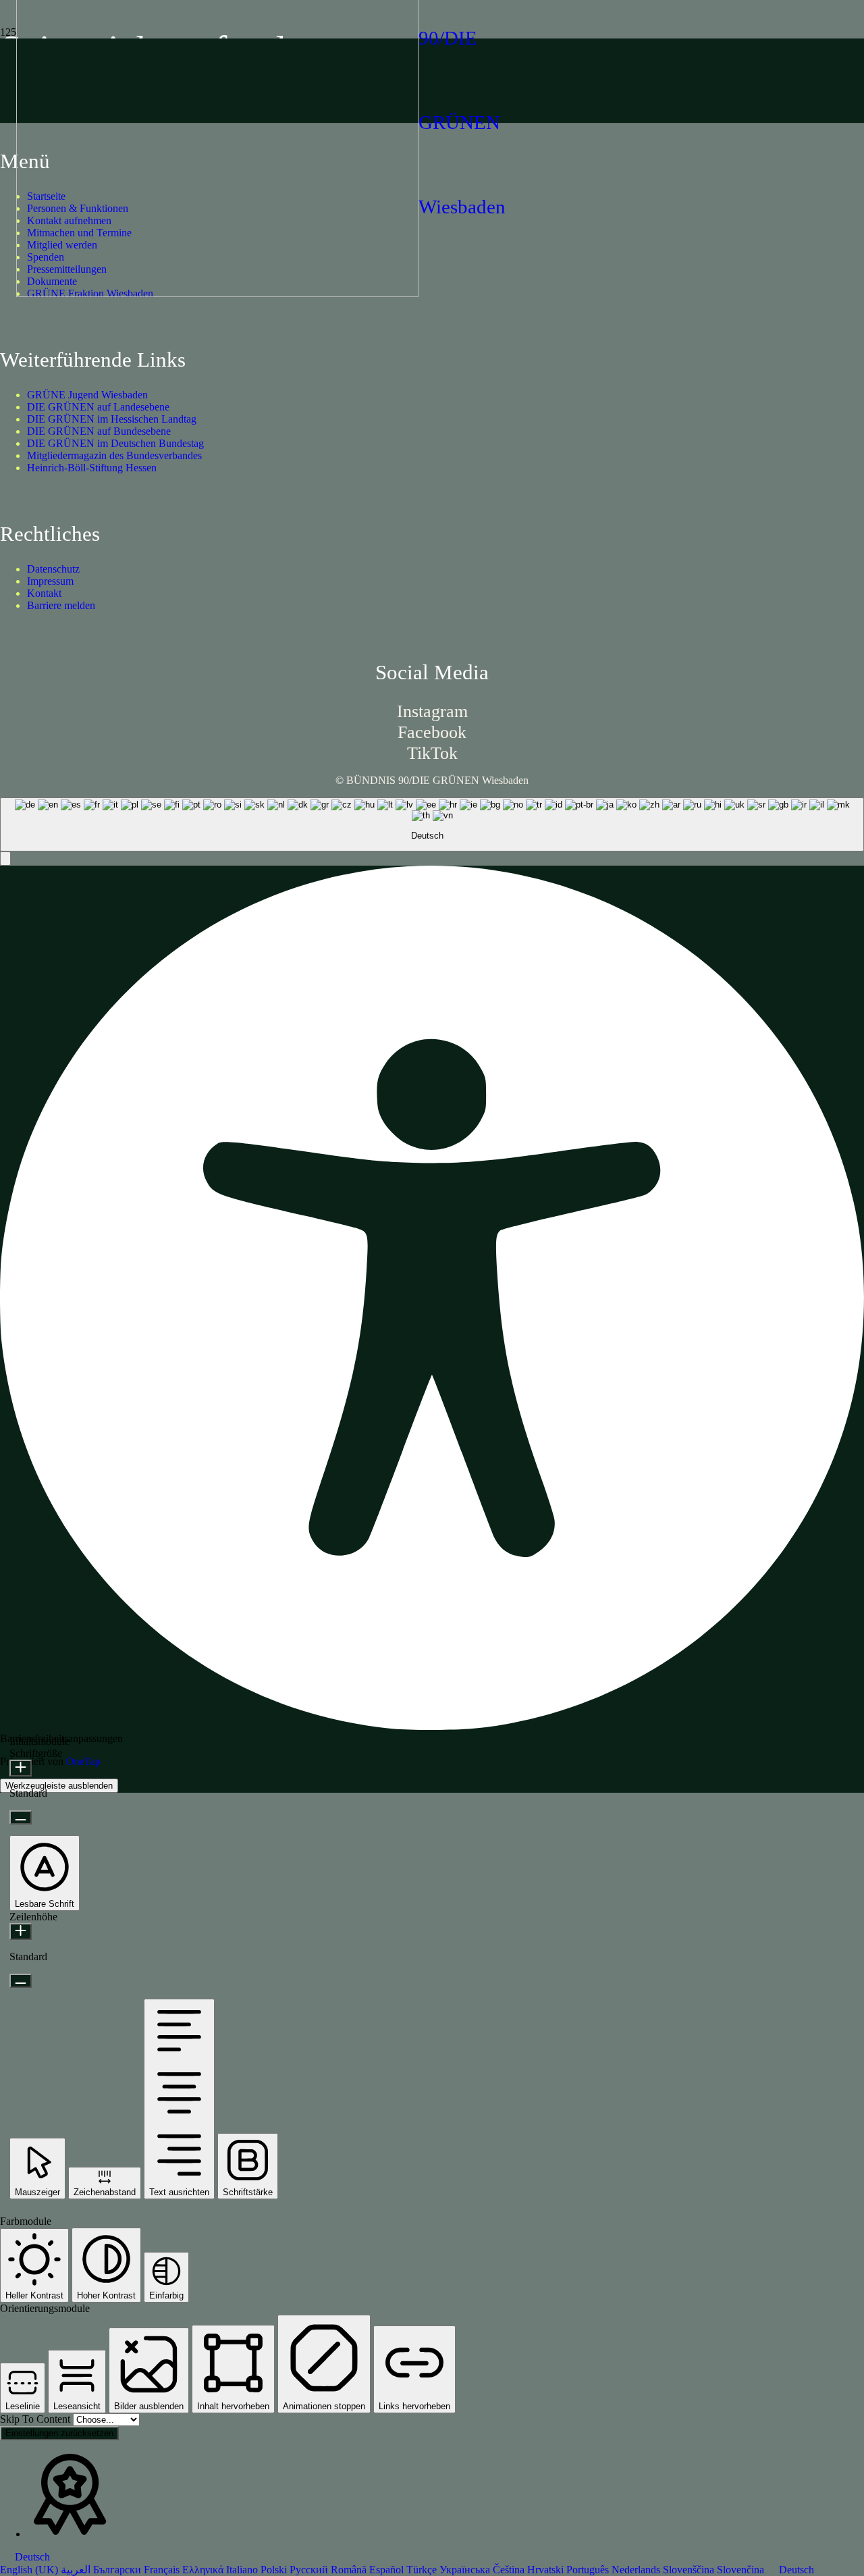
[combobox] (432, 824)
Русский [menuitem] (310, 2570)
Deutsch (31, 2557)
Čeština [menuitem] (510, 2570)
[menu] (432, 2564)
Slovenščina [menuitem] (690, 2570)
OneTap (83, 1761)
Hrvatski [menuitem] (547, 2570)
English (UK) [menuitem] (30, 2570)
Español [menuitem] (388, 2570)
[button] (5, 859)
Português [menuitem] (589, 2570)
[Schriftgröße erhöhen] (21, 1768)
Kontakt (44, 593)
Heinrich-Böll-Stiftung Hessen (92, 468)
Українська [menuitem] (466, 2570)
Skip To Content (36, 2419)
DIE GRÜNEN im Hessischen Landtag (112, 419)
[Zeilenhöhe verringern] (21, 1981)
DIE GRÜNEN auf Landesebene (98, 407)
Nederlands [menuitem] (637, 2570)
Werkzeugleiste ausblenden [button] (59, 1786)
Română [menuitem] (350, 2570)
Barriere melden (61, 605)
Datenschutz (53, 569)
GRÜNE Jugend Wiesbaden (87, 395)
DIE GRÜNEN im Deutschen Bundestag (115, 443)
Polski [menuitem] (275, 2570)
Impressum (50, 581)
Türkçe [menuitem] (423, 2570)
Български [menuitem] (118, 2570)
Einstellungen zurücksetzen (59, 2433)
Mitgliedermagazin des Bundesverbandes (114, 455)
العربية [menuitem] (77, 2570)
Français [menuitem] (163, 2570)
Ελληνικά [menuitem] (204, 2570)
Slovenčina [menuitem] (742, 2570)
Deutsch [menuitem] (796, 2570)
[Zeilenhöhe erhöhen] (21, 1931)
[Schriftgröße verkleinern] (21, 1817)
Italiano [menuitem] (243, 2570)
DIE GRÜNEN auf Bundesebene (99, 431)
